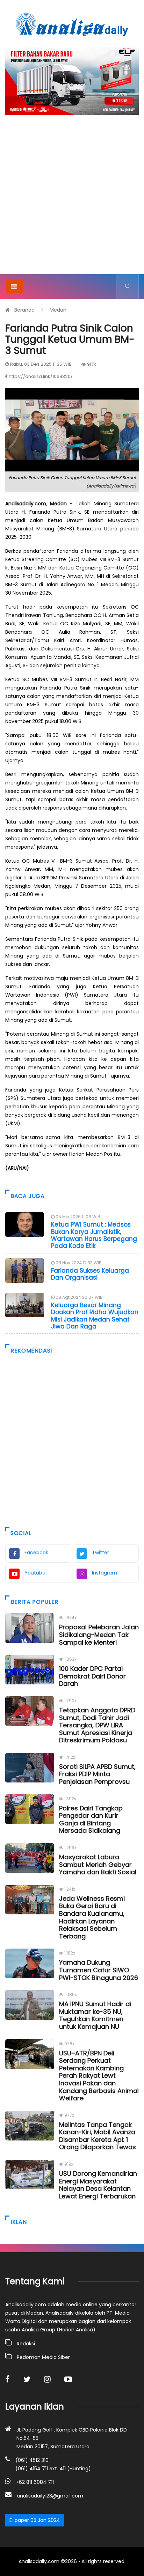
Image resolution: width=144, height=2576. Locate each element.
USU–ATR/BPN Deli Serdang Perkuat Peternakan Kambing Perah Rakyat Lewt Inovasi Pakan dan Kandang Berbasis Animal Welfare (99, 2076)
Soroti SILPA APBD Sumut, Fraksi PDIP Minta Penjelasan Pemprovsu (97, 1774)
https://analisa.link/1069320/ (41, 376)
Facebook (36, 1553)
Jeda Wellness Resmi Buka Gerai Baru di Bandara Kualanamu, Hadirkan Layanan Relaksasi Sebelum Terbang (92, 1917)
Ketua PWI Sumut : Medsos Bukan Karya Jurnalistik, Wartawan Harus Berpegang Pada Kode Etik (94, 1235)
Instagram (105, 1573)
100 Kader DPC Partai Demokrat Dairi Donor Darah (92, 1676)
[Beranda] (72, 24)
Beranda (24, 310)
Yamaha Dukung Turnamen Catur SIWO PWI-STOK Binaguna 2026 (99, 1970)
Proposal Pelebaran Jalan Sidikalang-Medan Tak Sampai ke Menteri (99, 1635)
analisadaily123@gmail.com (50, 2496)
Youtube (35, 1573)
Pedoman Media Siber (43, 2357)
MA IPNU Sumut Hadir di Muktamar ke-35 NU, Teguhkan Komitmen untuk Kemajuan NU (95, 2015)
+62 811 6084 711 (35, 2482)
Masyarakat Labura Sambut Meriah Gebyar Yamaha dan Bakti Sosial (98, 1864)
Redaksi (26, 2344)
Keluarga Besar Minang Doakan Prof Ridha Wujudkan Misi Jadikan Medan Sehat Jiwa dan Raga (95, 1316)
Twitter (100, 1553)
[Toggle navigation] (14, 286)
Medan (58, 310)
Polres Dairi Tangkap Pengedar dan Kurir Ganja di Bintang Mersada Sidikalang (91, 1819)
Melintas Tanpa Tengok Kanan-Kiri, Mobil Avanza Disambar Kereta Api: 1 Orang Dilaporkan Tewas (98, 2136)
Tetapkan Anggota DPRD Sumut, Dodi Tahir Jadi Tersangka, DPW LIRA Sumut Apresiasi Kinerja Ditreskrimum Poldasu (97, 1725)
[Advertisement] (72, 199)
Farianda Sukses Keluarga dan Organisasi (90, 1274)
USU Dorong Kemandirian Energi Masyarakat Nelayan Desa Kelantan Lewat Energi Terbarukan (98, 2185)
